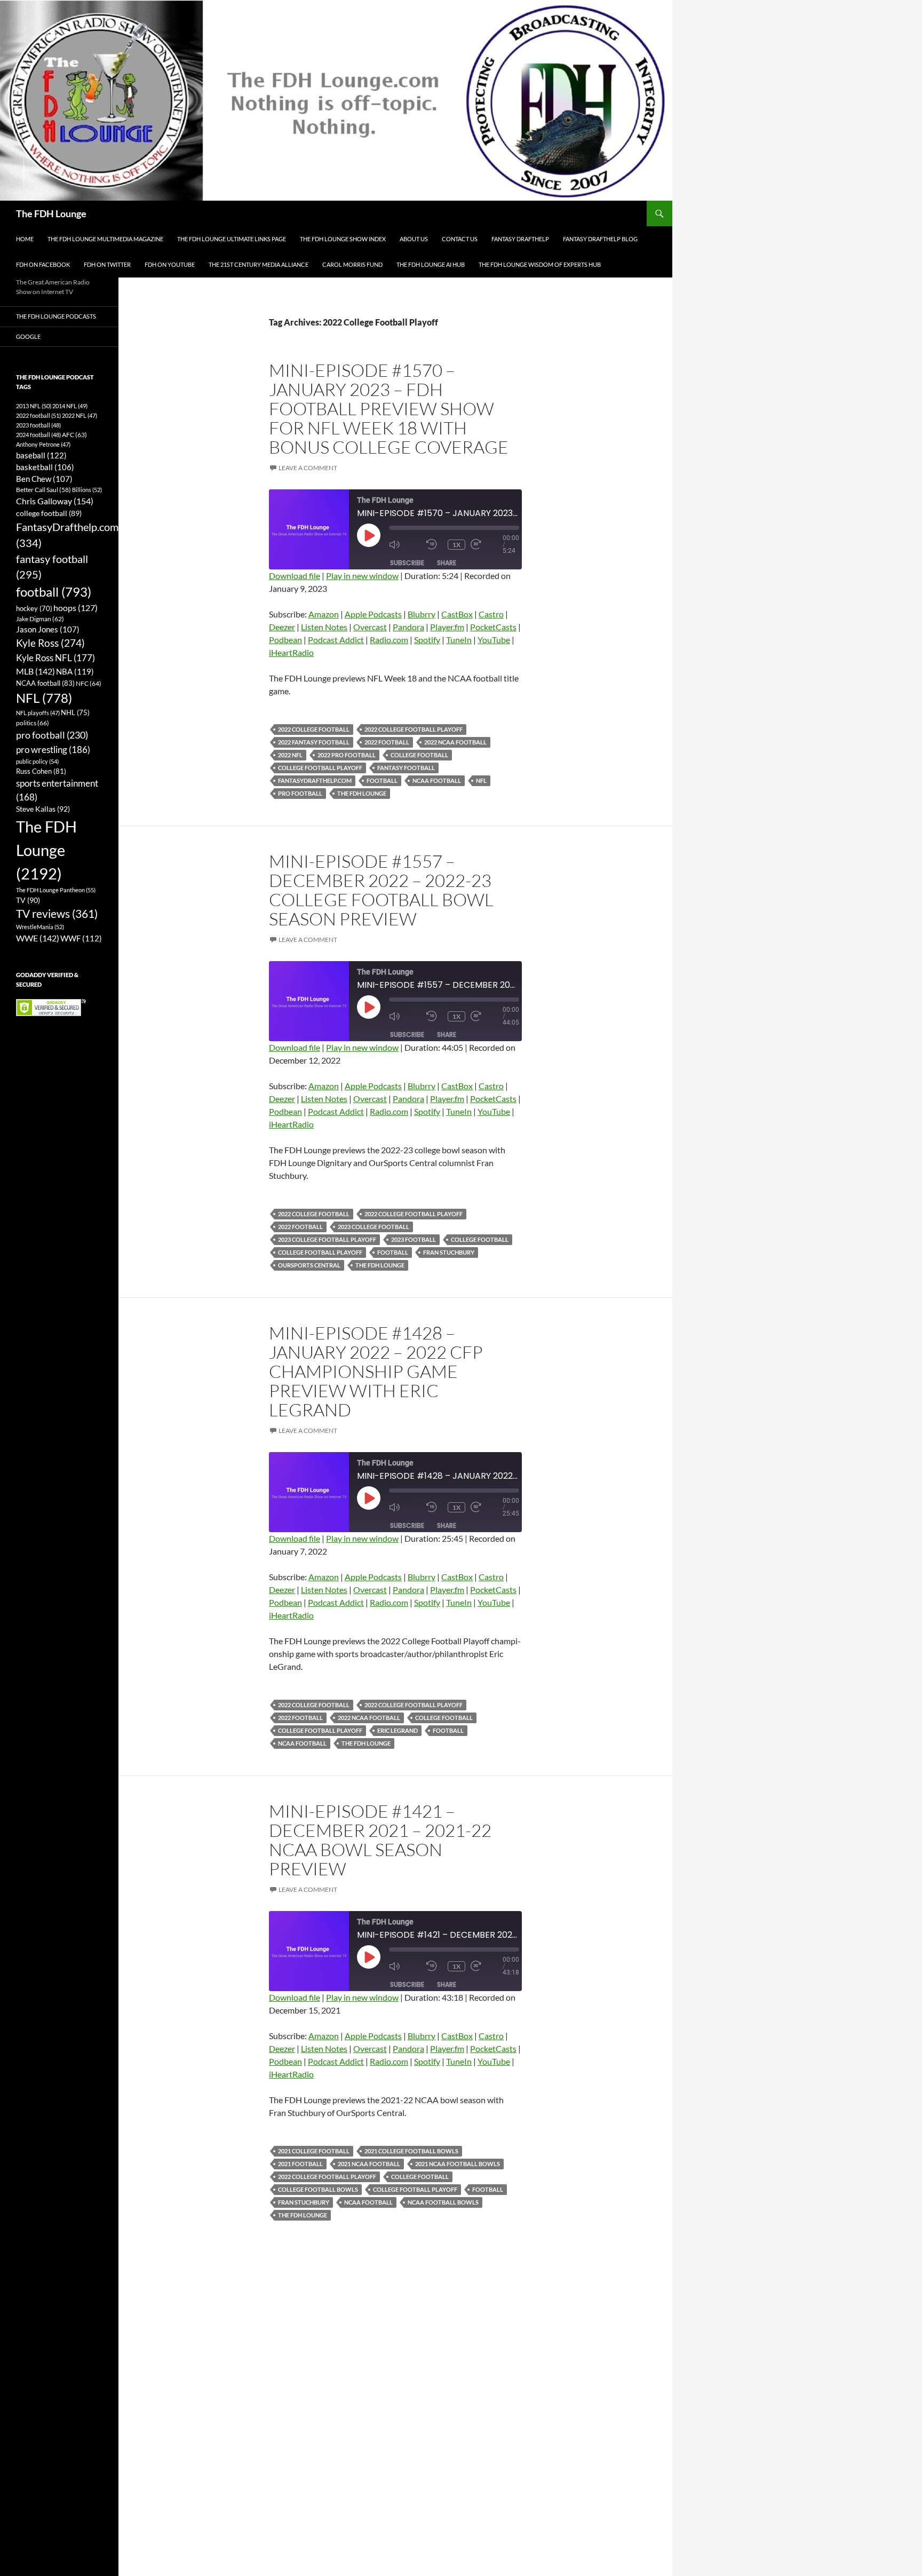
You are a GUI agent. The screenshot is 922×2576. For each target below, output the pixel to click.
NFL (481, 780)
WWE (38, 938)
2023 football (414, 1239)
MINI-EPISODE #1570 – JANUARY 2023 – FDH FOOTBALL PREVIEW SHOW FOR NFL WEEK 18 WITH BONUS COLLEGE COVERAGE (389, 409)
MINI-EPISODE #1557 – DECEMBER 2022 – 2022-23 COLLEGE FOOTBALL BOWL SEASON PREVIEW (381, 890)
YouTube (494, 640)
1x (456, 545)
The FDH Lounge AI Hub (431, 264)
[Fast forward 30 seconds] (487, 545)
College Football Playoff (320, 768)
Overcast (370, 627)
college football (419, 755)
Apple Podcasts (373, 614)
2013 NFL (34, 406)
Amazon (324, 614)
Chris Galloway (55, 501)
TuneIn (459, 640)
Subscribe (407, 563)
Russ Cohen (41, 771)
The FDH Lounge (51, 213)
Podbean (285, 640)
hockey (34, 609)
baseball (41, 455)
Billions (87, 490)
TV (28, 900)
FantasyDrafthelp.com (315, 780)
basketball (45, 467)
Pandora (408, 627)
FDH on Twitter (107, 264)
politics (33, 723)
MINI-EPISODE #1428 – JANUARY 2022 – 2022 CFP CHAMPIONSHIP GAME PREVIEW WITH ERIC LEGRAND (376, 1371)
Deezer (282, 627)
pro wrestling (53, 750)
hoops (75, 608)
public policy (37, 761)
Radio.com (389, 640)
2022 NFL (290, 755)
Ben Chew (44, 479)
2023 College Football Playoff (327, 1239)
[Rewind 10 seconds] (434, 545)
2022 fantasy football (314, 742)
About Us (414, 239)
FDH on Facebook (43, 264)
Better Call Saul (43, 489)
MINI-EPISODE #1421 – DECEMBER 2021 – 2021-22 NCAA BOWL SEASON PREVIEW (380, 1840)
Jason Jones (48, 629)
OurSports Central (309, 1265)
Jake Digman (40, 619)
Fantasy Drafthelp (520, 239)
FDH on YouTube (170, 264)
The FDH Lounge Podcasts (56, 316)
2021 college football (314, 2151)
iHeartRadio (291, 652)
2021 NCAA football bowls (458, 2164)
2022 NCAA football (455, 742)
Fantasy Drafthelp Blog (600, 239)
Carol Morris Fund (352, 264)
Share (447, 563)
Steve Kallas (43, 809)
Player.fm (447, 627)
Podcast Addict (336, 640)
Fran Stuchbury (449, 1252)
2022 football (387, 742)
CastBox (457, 614)
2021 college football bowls (411, 2151)
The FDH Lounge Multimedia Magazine (105, 239)
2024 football (38, 435)
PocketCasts (493, 627)
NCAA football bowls (443, 2202)
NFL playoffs (38, 713)
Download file (295, 576)
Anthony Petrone (43, 444)
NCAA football (437, 780)
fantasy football (406, 768)
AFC (74, 435)
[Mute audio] (405, 545)
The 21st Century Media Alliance (259, 264)
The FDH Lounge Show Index (343, 239)
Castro (491, 614)
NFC (89, 683)
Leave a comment (308, 468)
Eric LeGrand (398, 1730)
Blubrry (422, 614)
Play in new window (362, 576)
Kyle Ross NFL (55, 658)
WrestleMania (40, 927)
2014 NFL (70, 406)
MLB (35, 671)
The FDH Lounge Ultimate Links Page (232, 239)
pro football (300, 793)
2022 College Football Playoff (414, 729)
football (382, 780)
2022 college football (314, 729)
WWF (81, 938)
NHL (75, 712)
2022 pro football (347, 755)
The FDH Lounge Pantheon (56, 890)
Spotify (427, 640)
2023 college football (373, 1227)
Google (28, 336)
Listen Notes (324, 627)
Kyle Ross (50, 643)
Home (25, 239)
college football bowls (318, 2189)
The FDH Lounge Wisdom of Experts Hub (540, 264)
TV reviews (57, 914)
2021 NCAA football (369, 2164)
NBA (75, 671)
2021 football (300, 2164)
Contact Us (460, 239)
